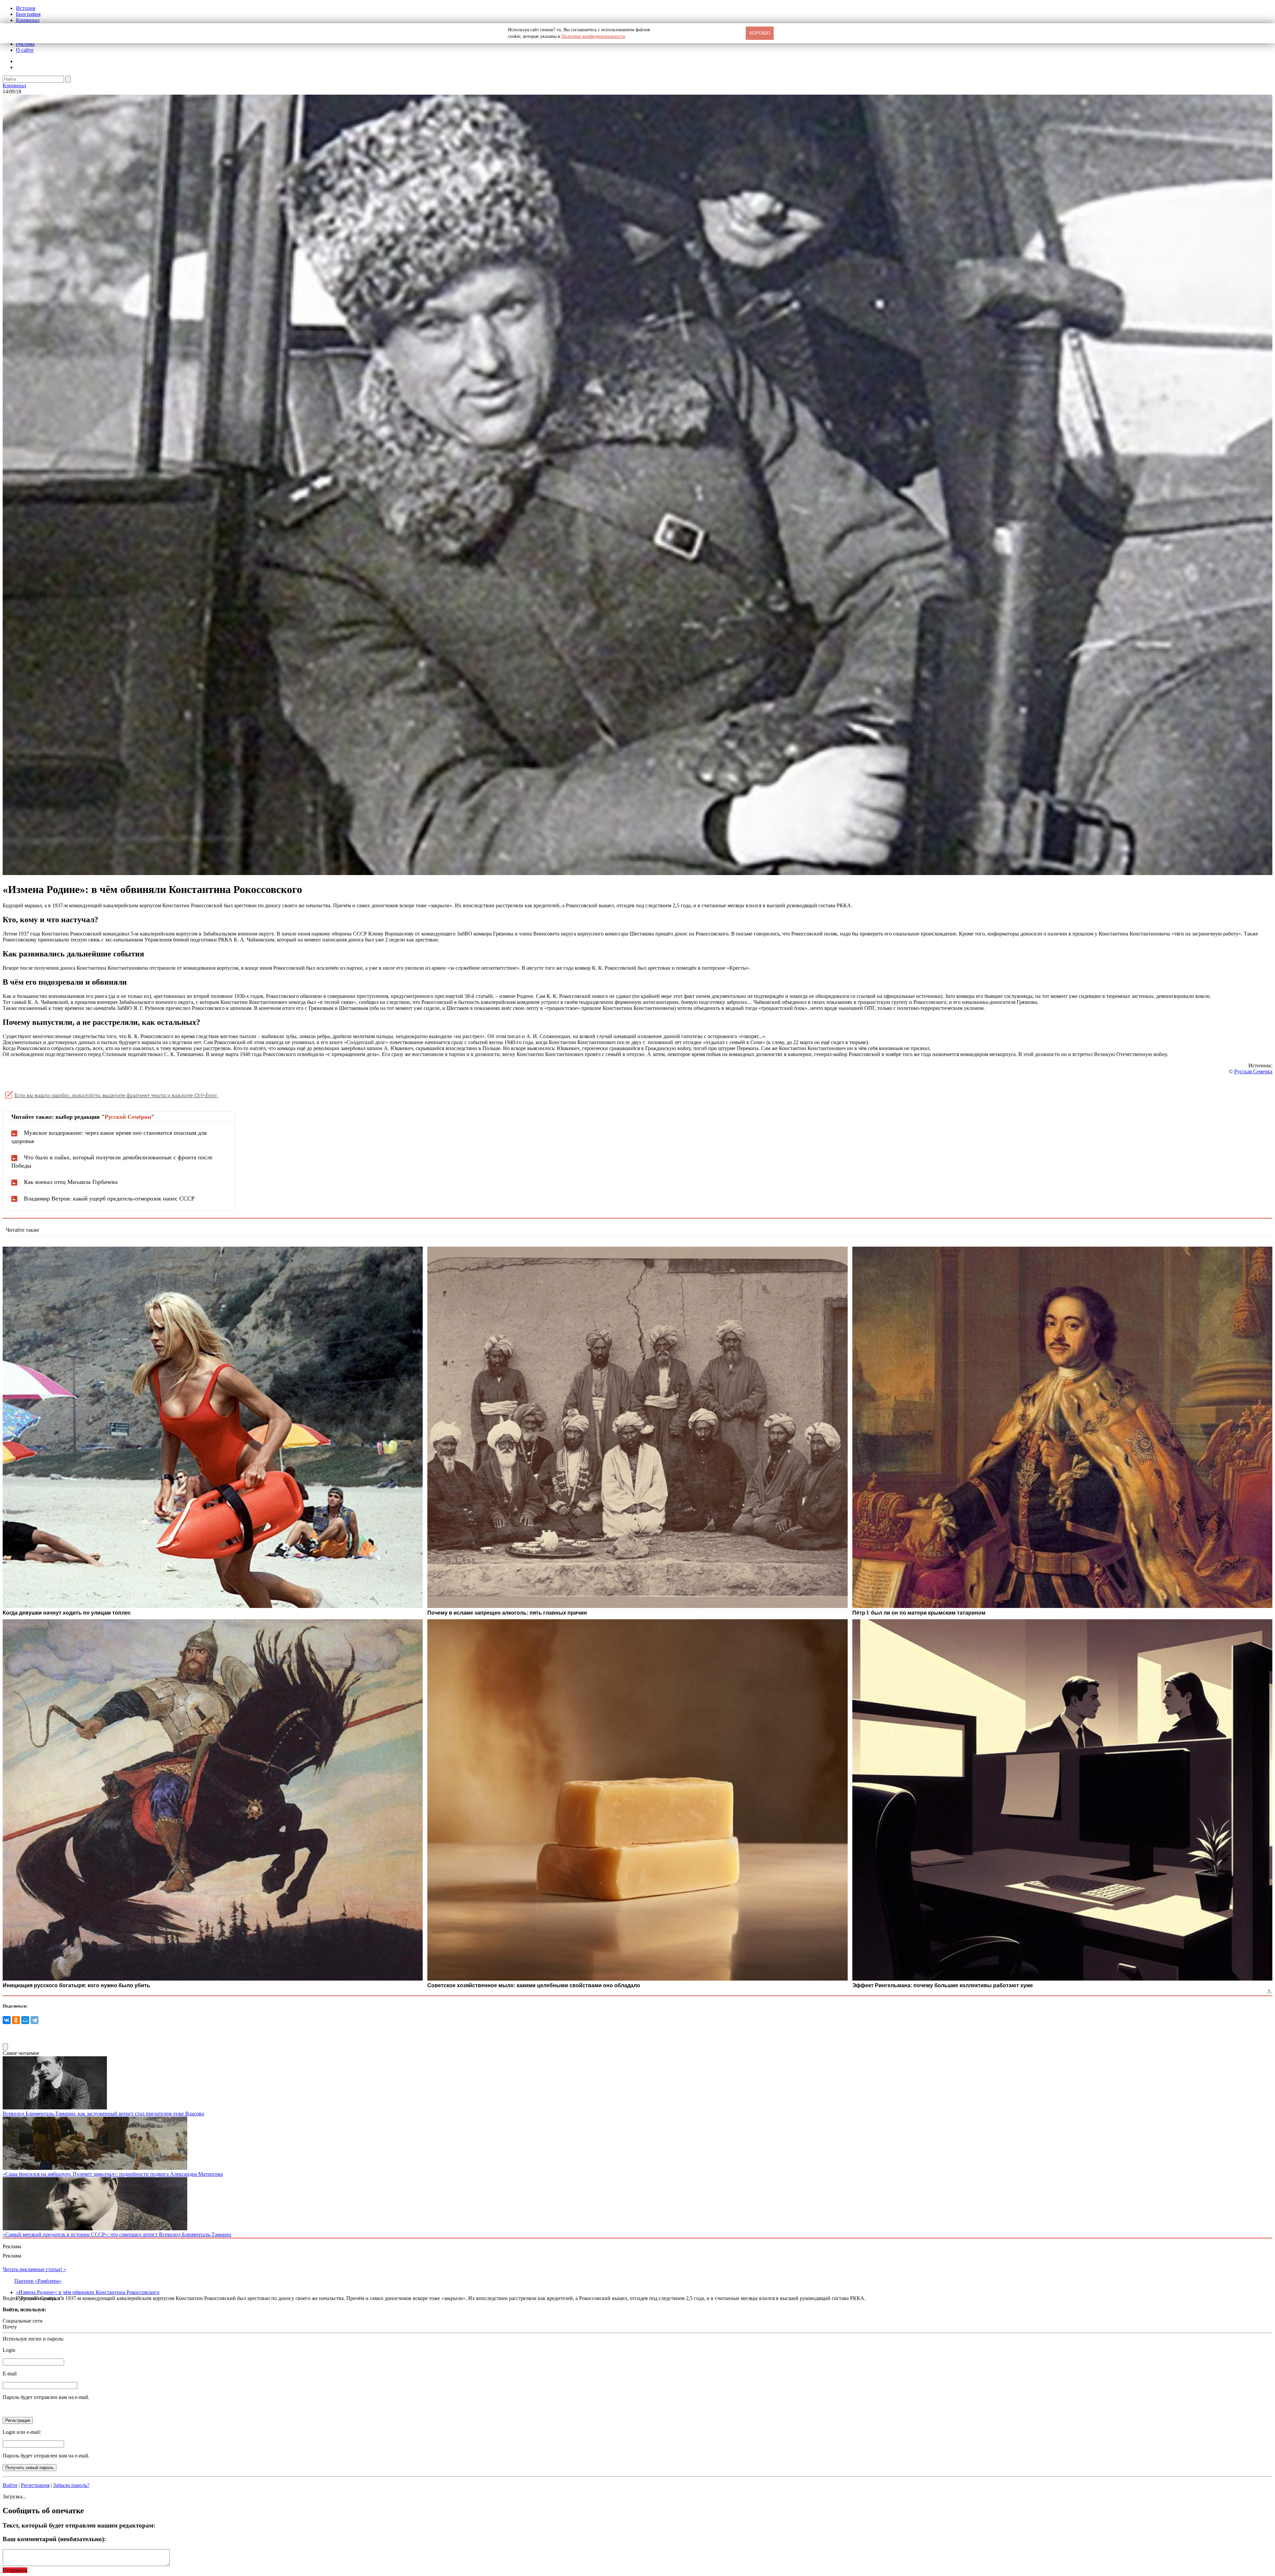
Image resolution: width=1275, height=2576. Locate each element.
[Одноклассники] (16, 2020)
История (26, 8)
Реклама (25, 44)
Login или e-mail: (22, 2432)
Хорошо (760, 33)
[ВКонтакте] (7, 2020)
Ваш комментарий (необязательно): (54, 2539)
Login (9, 2350)
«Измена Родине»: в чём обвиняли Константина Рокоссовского (88, 2292)
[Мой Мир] (25, 2020)
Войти (10, 2485)
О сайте (25, 50)
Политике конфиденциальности (593, 36)
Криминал (28, 20)
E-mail (10, 2374)
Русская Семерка (1253, 1071)
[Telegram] (35, 2020)
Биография (28, 14)
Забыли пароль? (71, 2485)
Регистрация (35, 2485)
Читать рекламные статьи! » (34, 2269)
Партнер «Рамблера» (38, 2281)
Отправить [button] (15, 2570)
